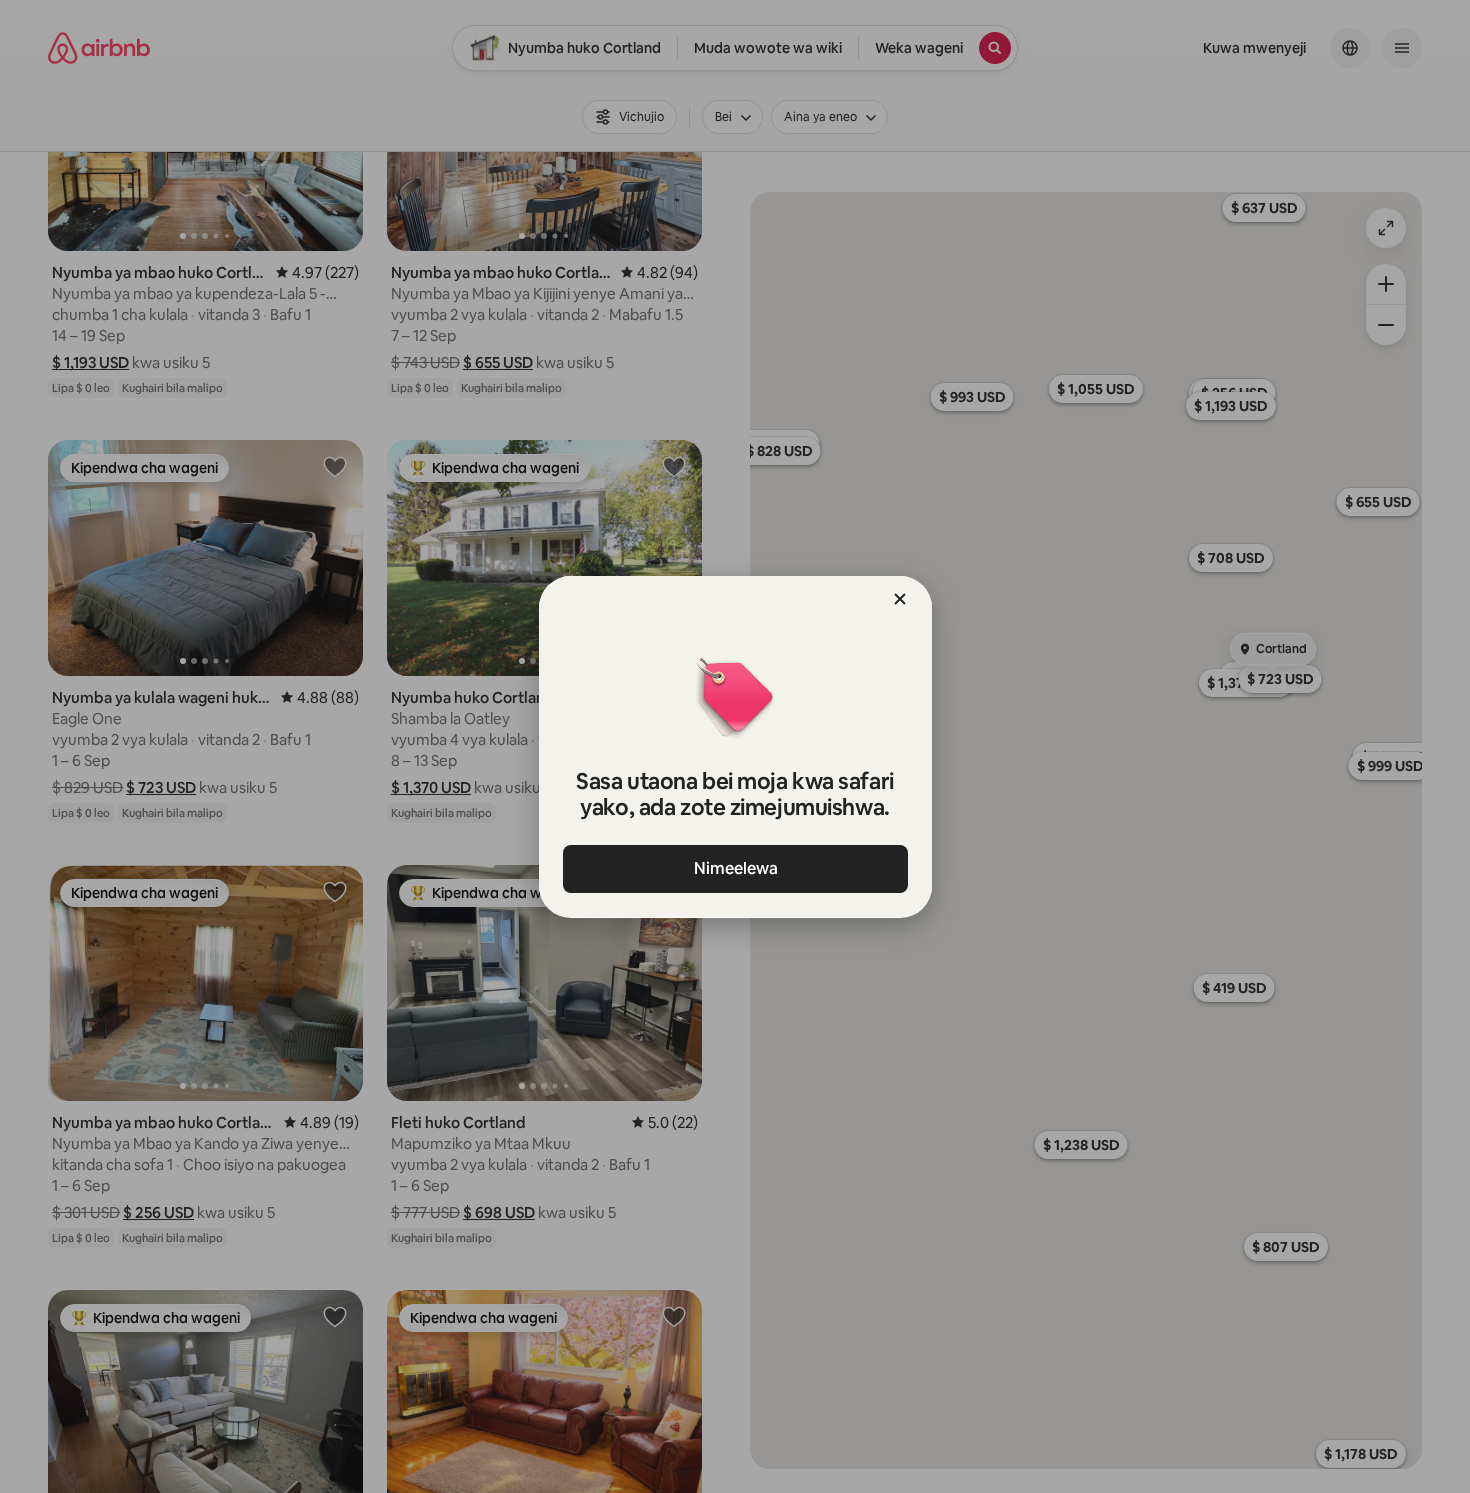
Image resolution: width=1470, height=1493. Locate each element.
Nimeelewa (735, 868)
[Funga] (900, 599)
